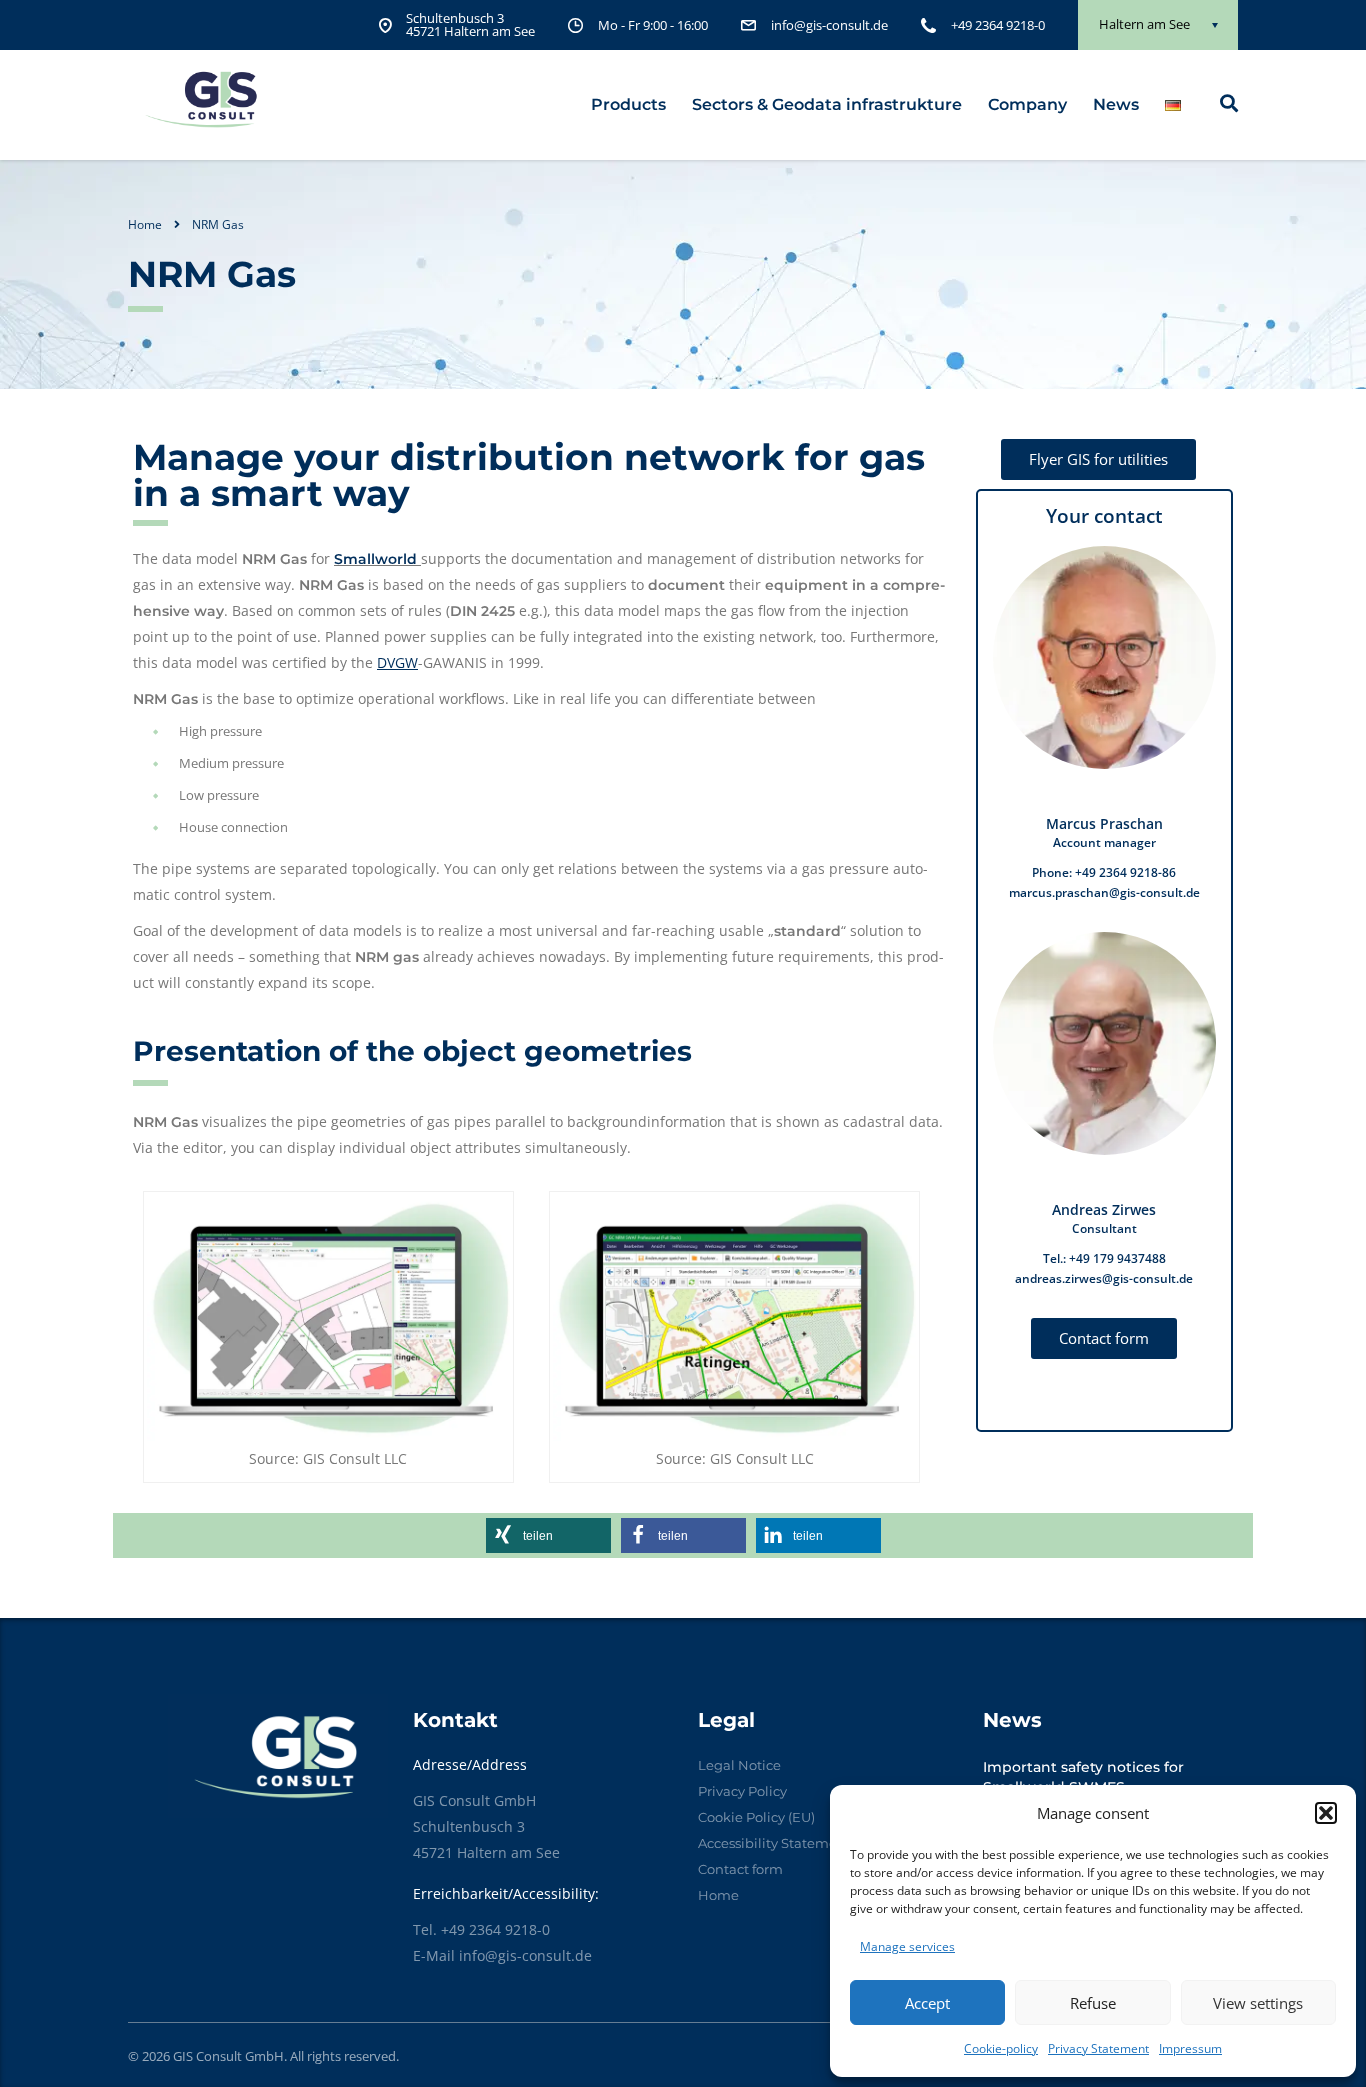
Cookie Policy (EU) (756, 1817)
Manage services (907, 1946)
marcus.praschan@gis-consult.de (1104, 892)
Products (628, 104)
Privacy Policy (742, 1791)
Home (145, 224)
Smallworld (375, 559)
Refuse (1093, 2003)
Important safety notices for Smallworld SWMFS (1083, 1777)
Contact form (740, 1869)
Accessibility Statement (774, 1843)
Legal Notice (739, 1765)
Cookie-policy (1001, 2048)
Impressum (1190, 2048)
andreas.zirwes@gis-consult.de (1104, 1278)
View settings (1258, 2003)
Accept (927, 2003)
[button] (1326, 1813)
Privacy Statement (1098, 2048)
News (1116, 104)
